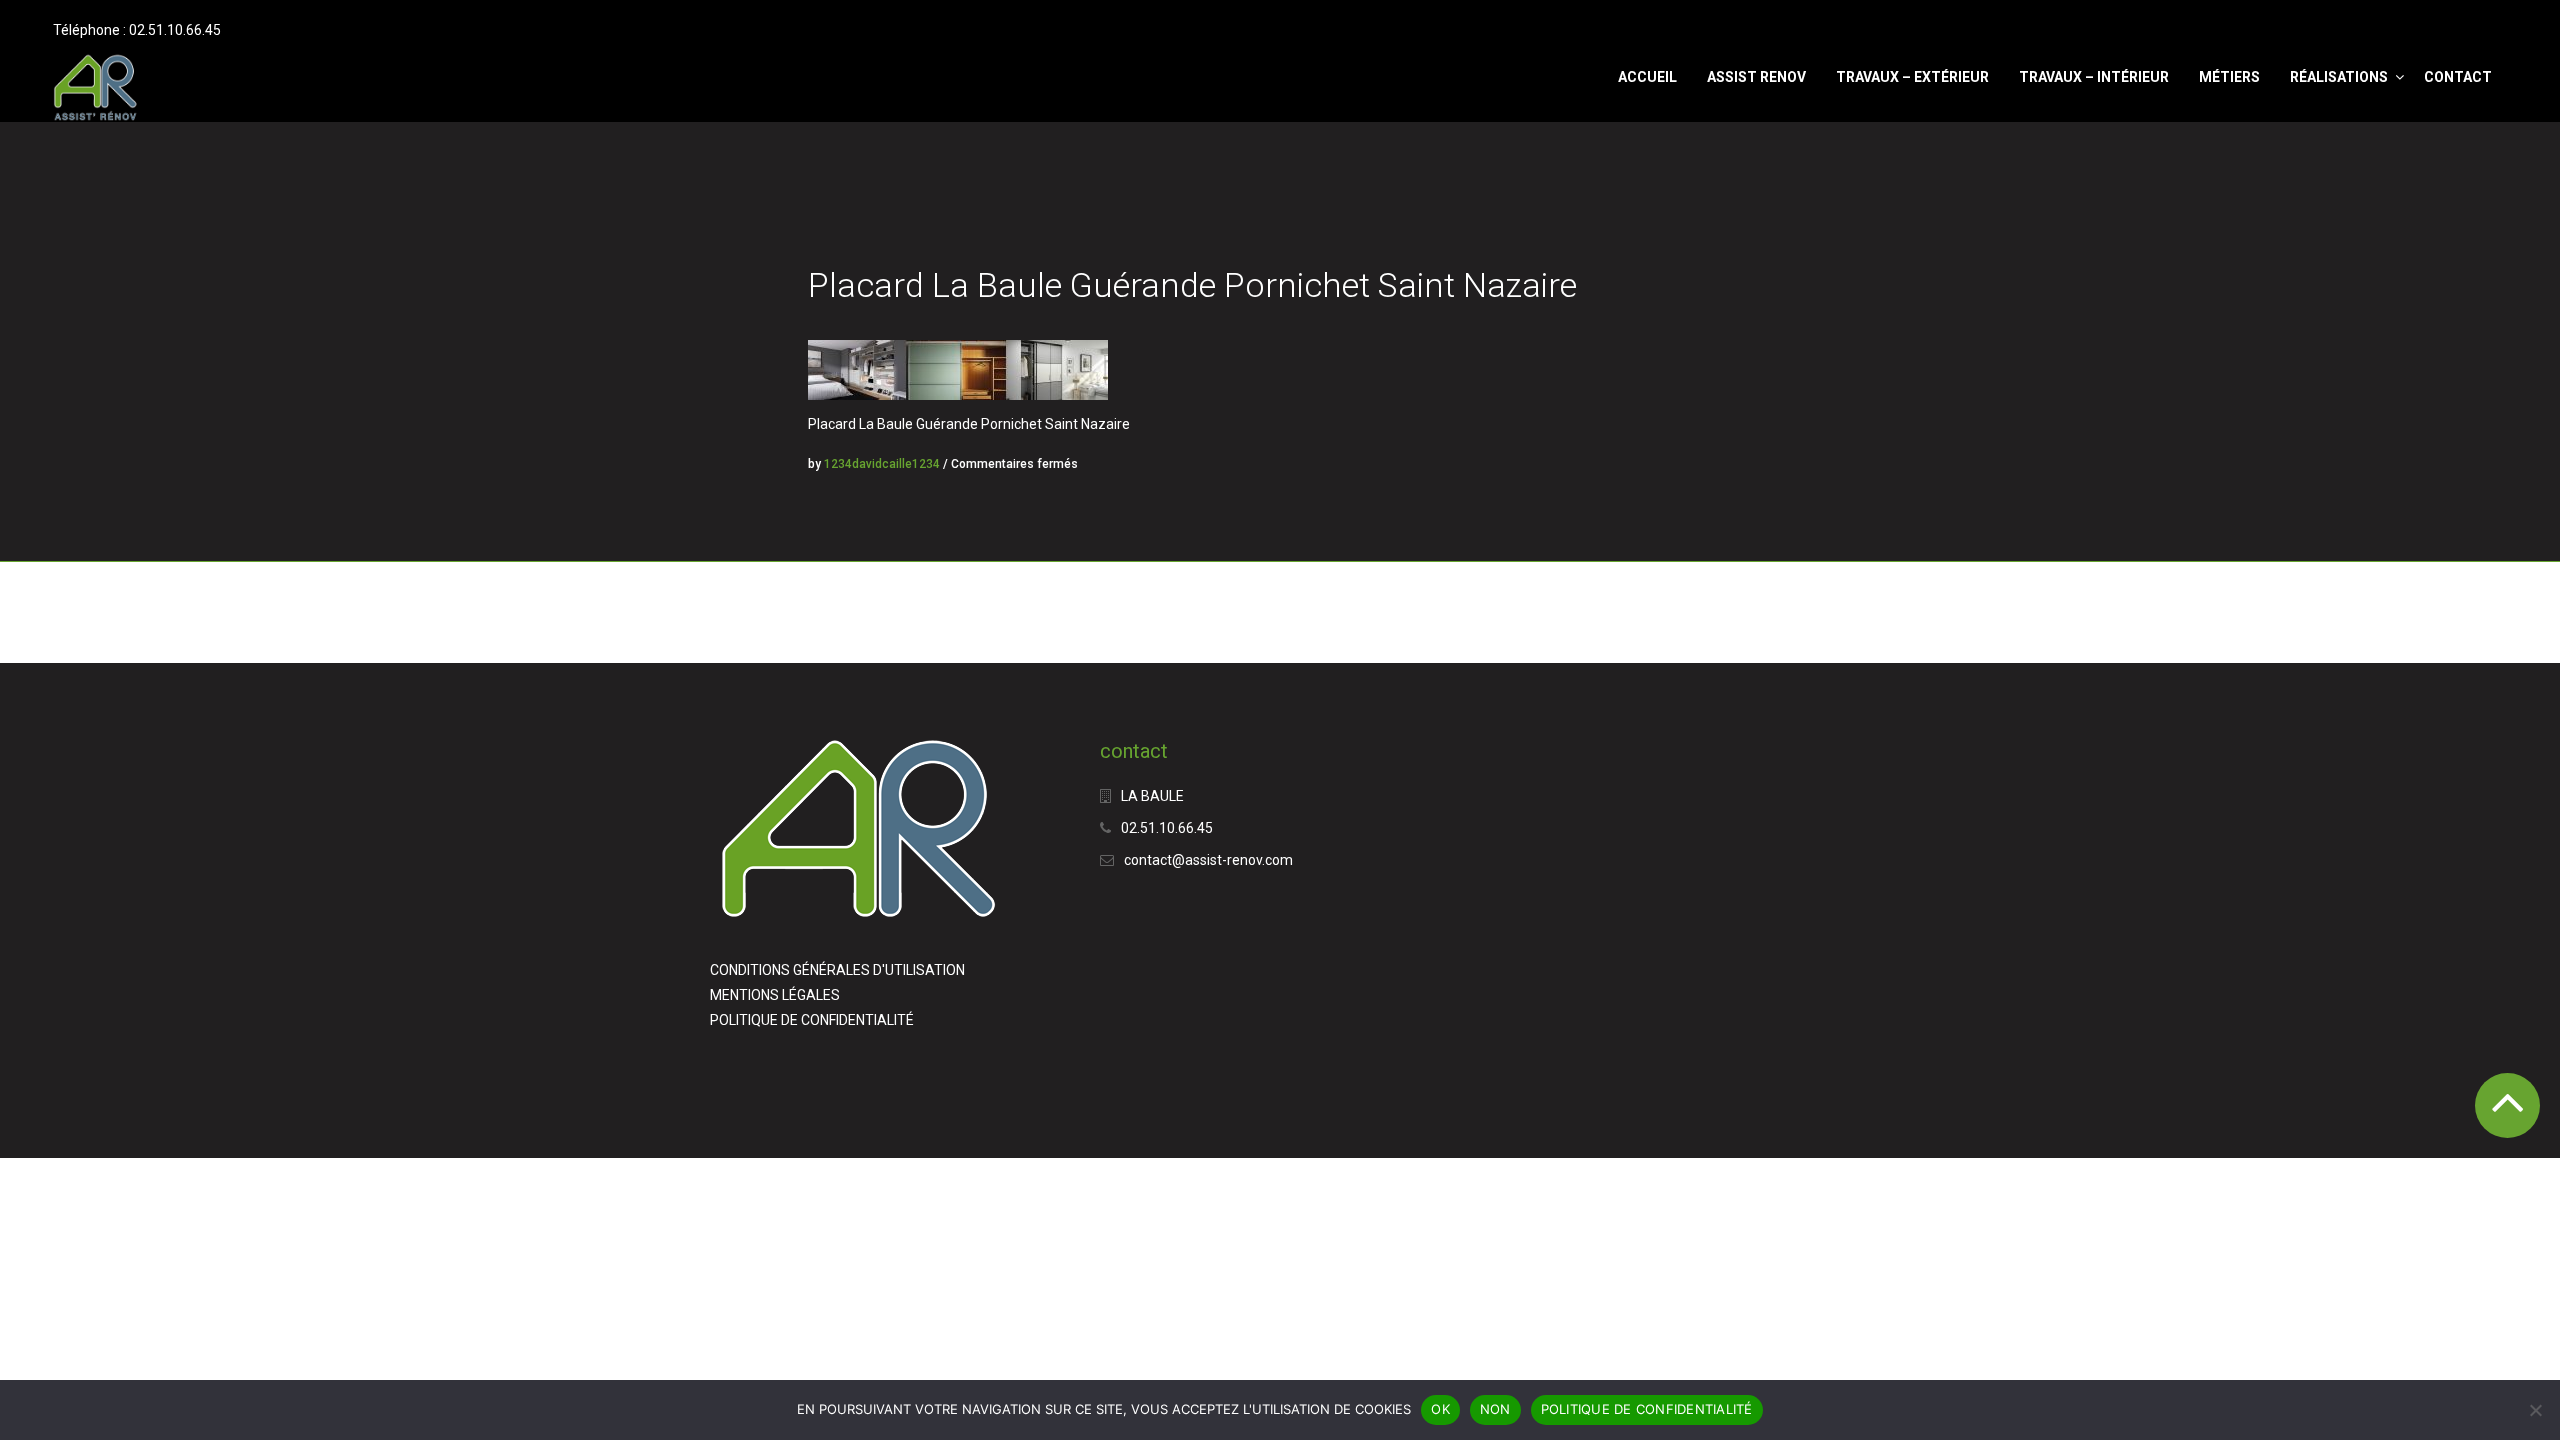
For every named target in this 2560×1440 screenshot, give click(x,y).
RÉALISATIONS (2339, 77)
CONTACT (2458, 77)
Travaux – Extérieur (1912, 77)
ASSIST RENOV (1756, 77)
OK (1440, 1409)
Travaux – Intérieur (2094, 77)
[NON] (2535, 1410)
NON (1495, 1409)
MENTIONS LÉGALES (775, 995)
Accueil (1647, 77)
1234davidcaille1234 (882, 464)
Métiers (2229, 77)
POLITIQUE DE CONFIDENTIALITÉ (812, 1020)
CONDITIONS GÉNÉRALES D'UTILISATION (837, 970)
